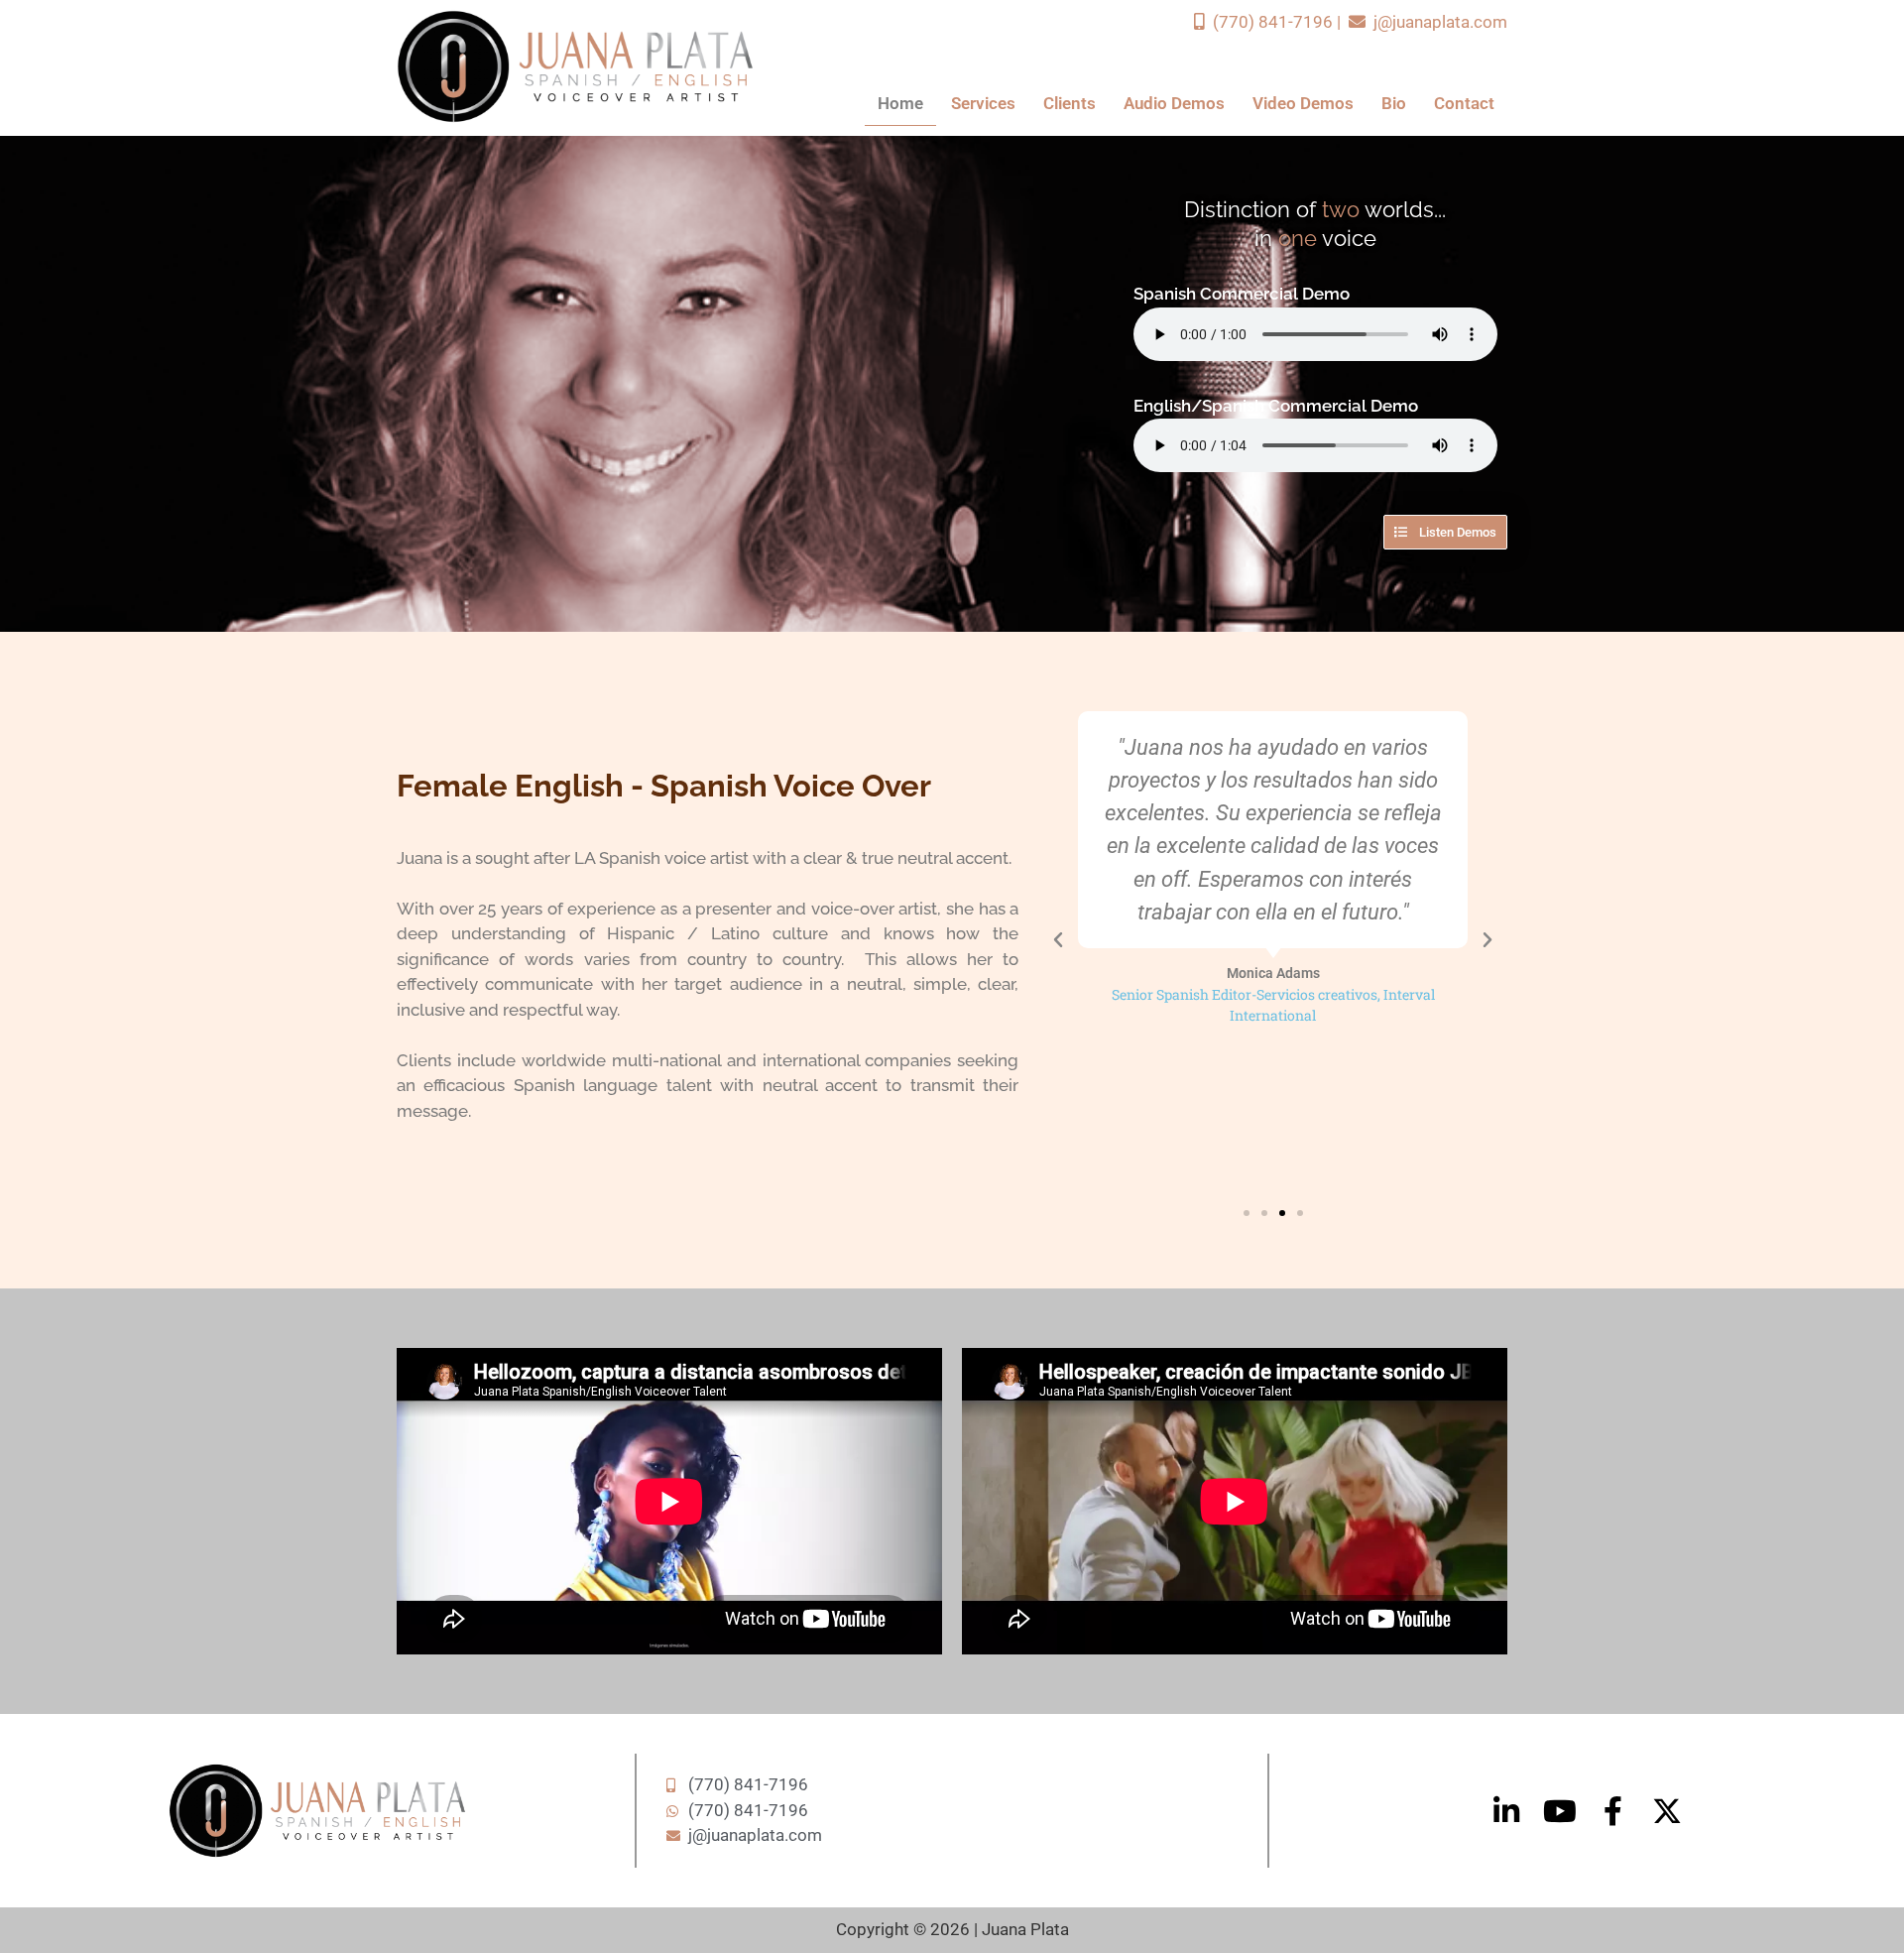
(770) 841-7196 (1271, 22)
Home (900, 103)
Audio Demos (1174, 103)
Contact (1464, 103)
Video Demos (1303, 103)
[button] (1058, 940)
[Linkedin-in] (1506, 1811)
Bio (1394, 103)
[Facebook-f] (1613, 1811)
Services (983, 103)
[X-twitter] (1667, 1811)
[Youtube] (1560, 1811)
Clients (1070, 103)
